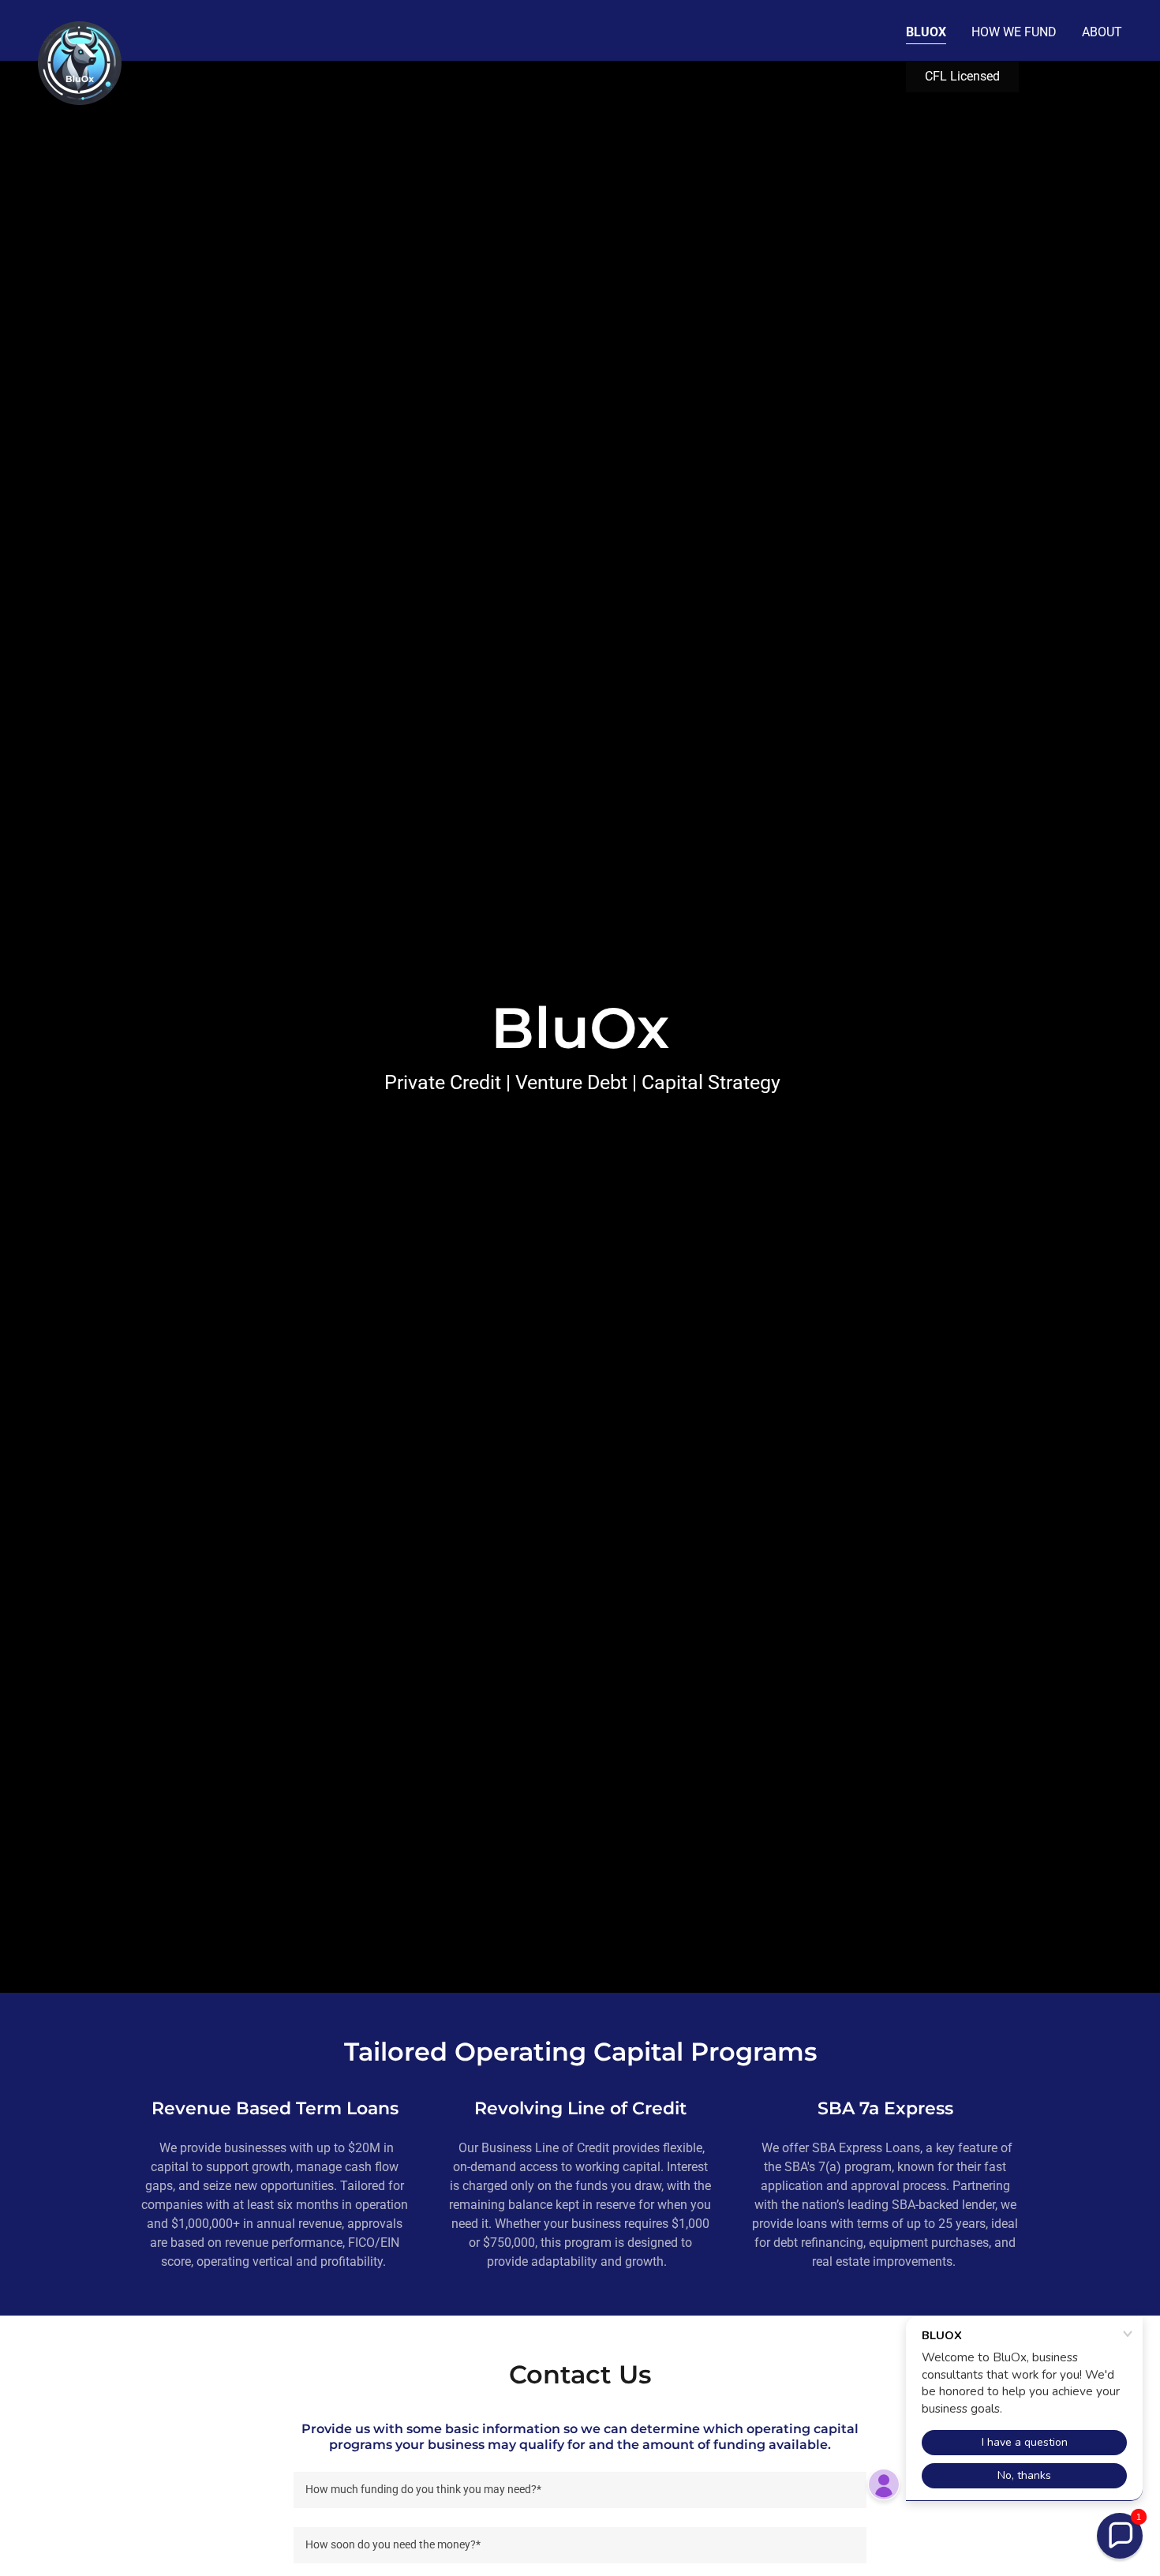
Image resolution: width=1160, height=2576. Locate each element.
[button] (1120, 2536)
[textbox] (580, 2490)
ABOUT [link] (1102, 32)
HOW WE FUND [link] (1014, 32)
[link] (80, 28)
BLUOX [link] (926, 32)
